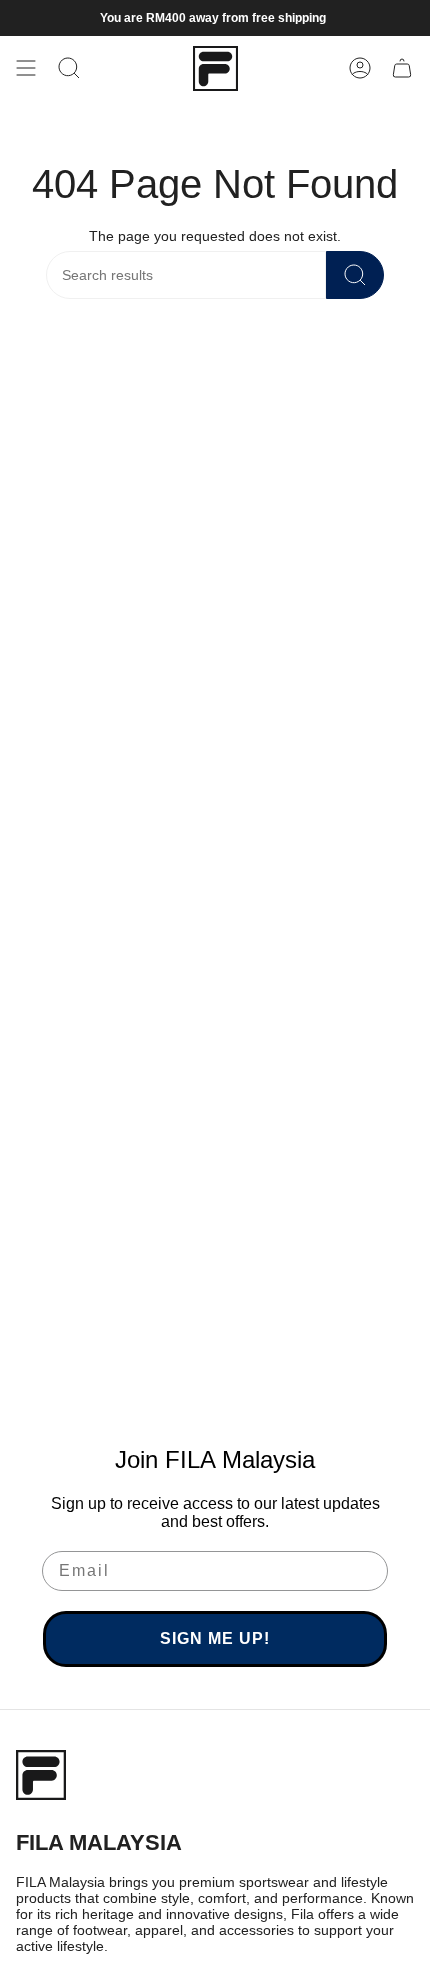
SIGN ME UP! (215, 1638)
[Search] (355, 275)
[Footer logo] (41, 1775)
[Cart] (402, 68)
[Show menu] (26, 68)
